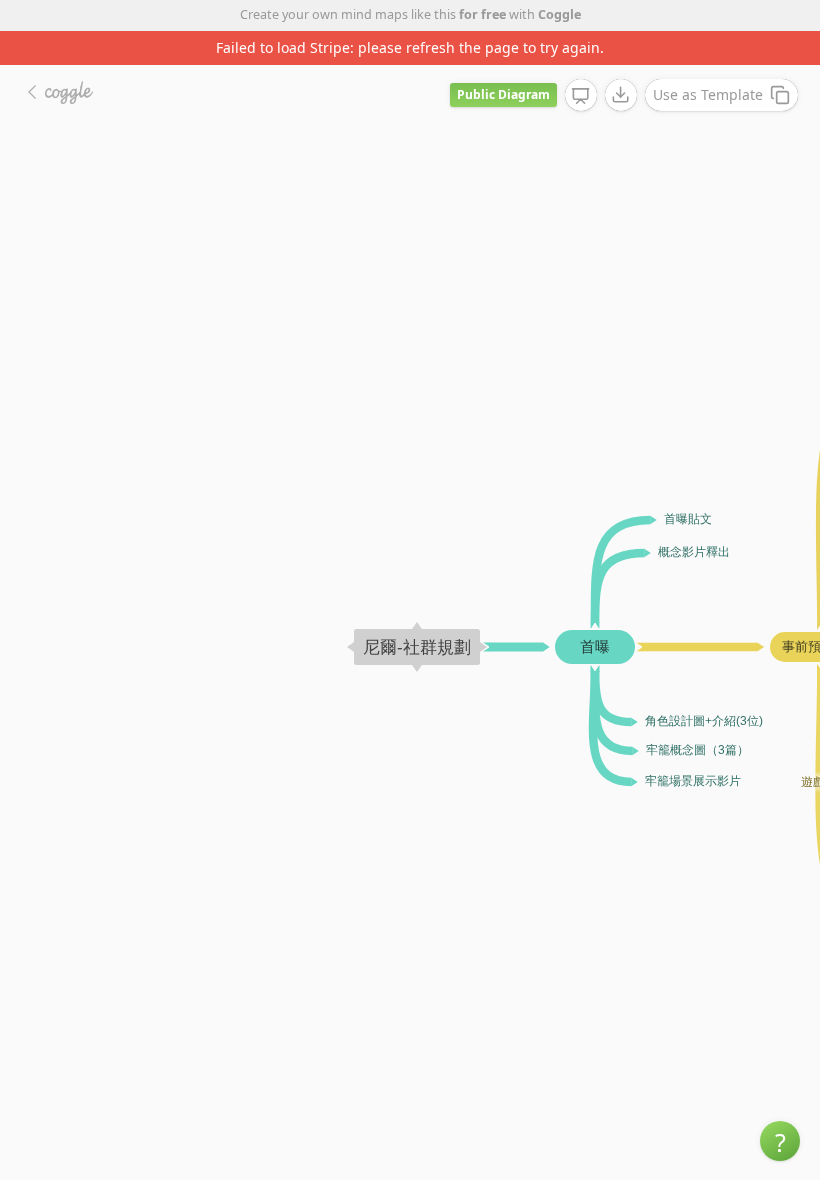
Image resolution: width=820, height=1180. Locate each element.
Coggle (559, 14)
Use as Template (708, 94)
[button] (780, 1141)
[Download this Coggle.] (621, 95)
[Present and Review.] (581, 96)
